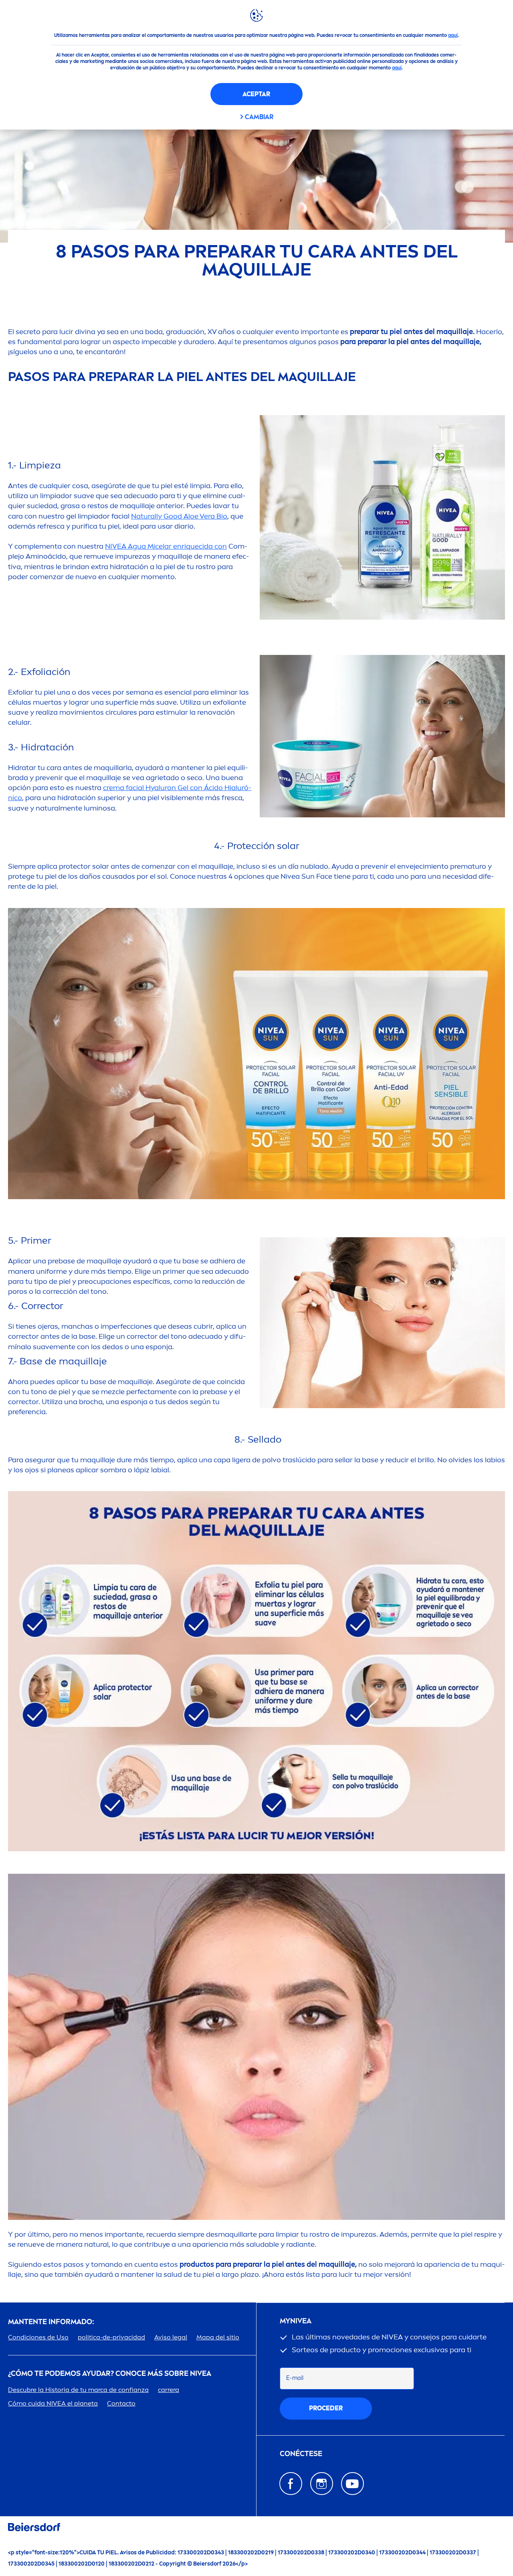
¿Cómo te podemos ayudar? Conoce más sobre (110, 2374)
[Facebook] (291, 2484)
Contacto (121, 2403)
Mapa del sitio (218, 2337)
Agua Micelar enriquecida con (166, 546)
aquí (453, 35)
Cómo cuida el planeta (53, 2403)
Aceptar (256, 94)
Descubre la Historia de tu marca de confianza (78, 2390)
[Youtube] (352, 2484)
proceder (326, 2408)
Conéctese (301, 2454)
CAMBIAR (259, 117)
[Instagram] (322, 2484)
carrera (169, 2390)
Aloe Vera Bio (179, 516)
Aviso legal (171, 2337)
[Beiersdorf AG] (34, 2528)
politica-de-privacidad (111, 2337)
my (296, 2321)
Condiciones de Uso (38, 2337)
